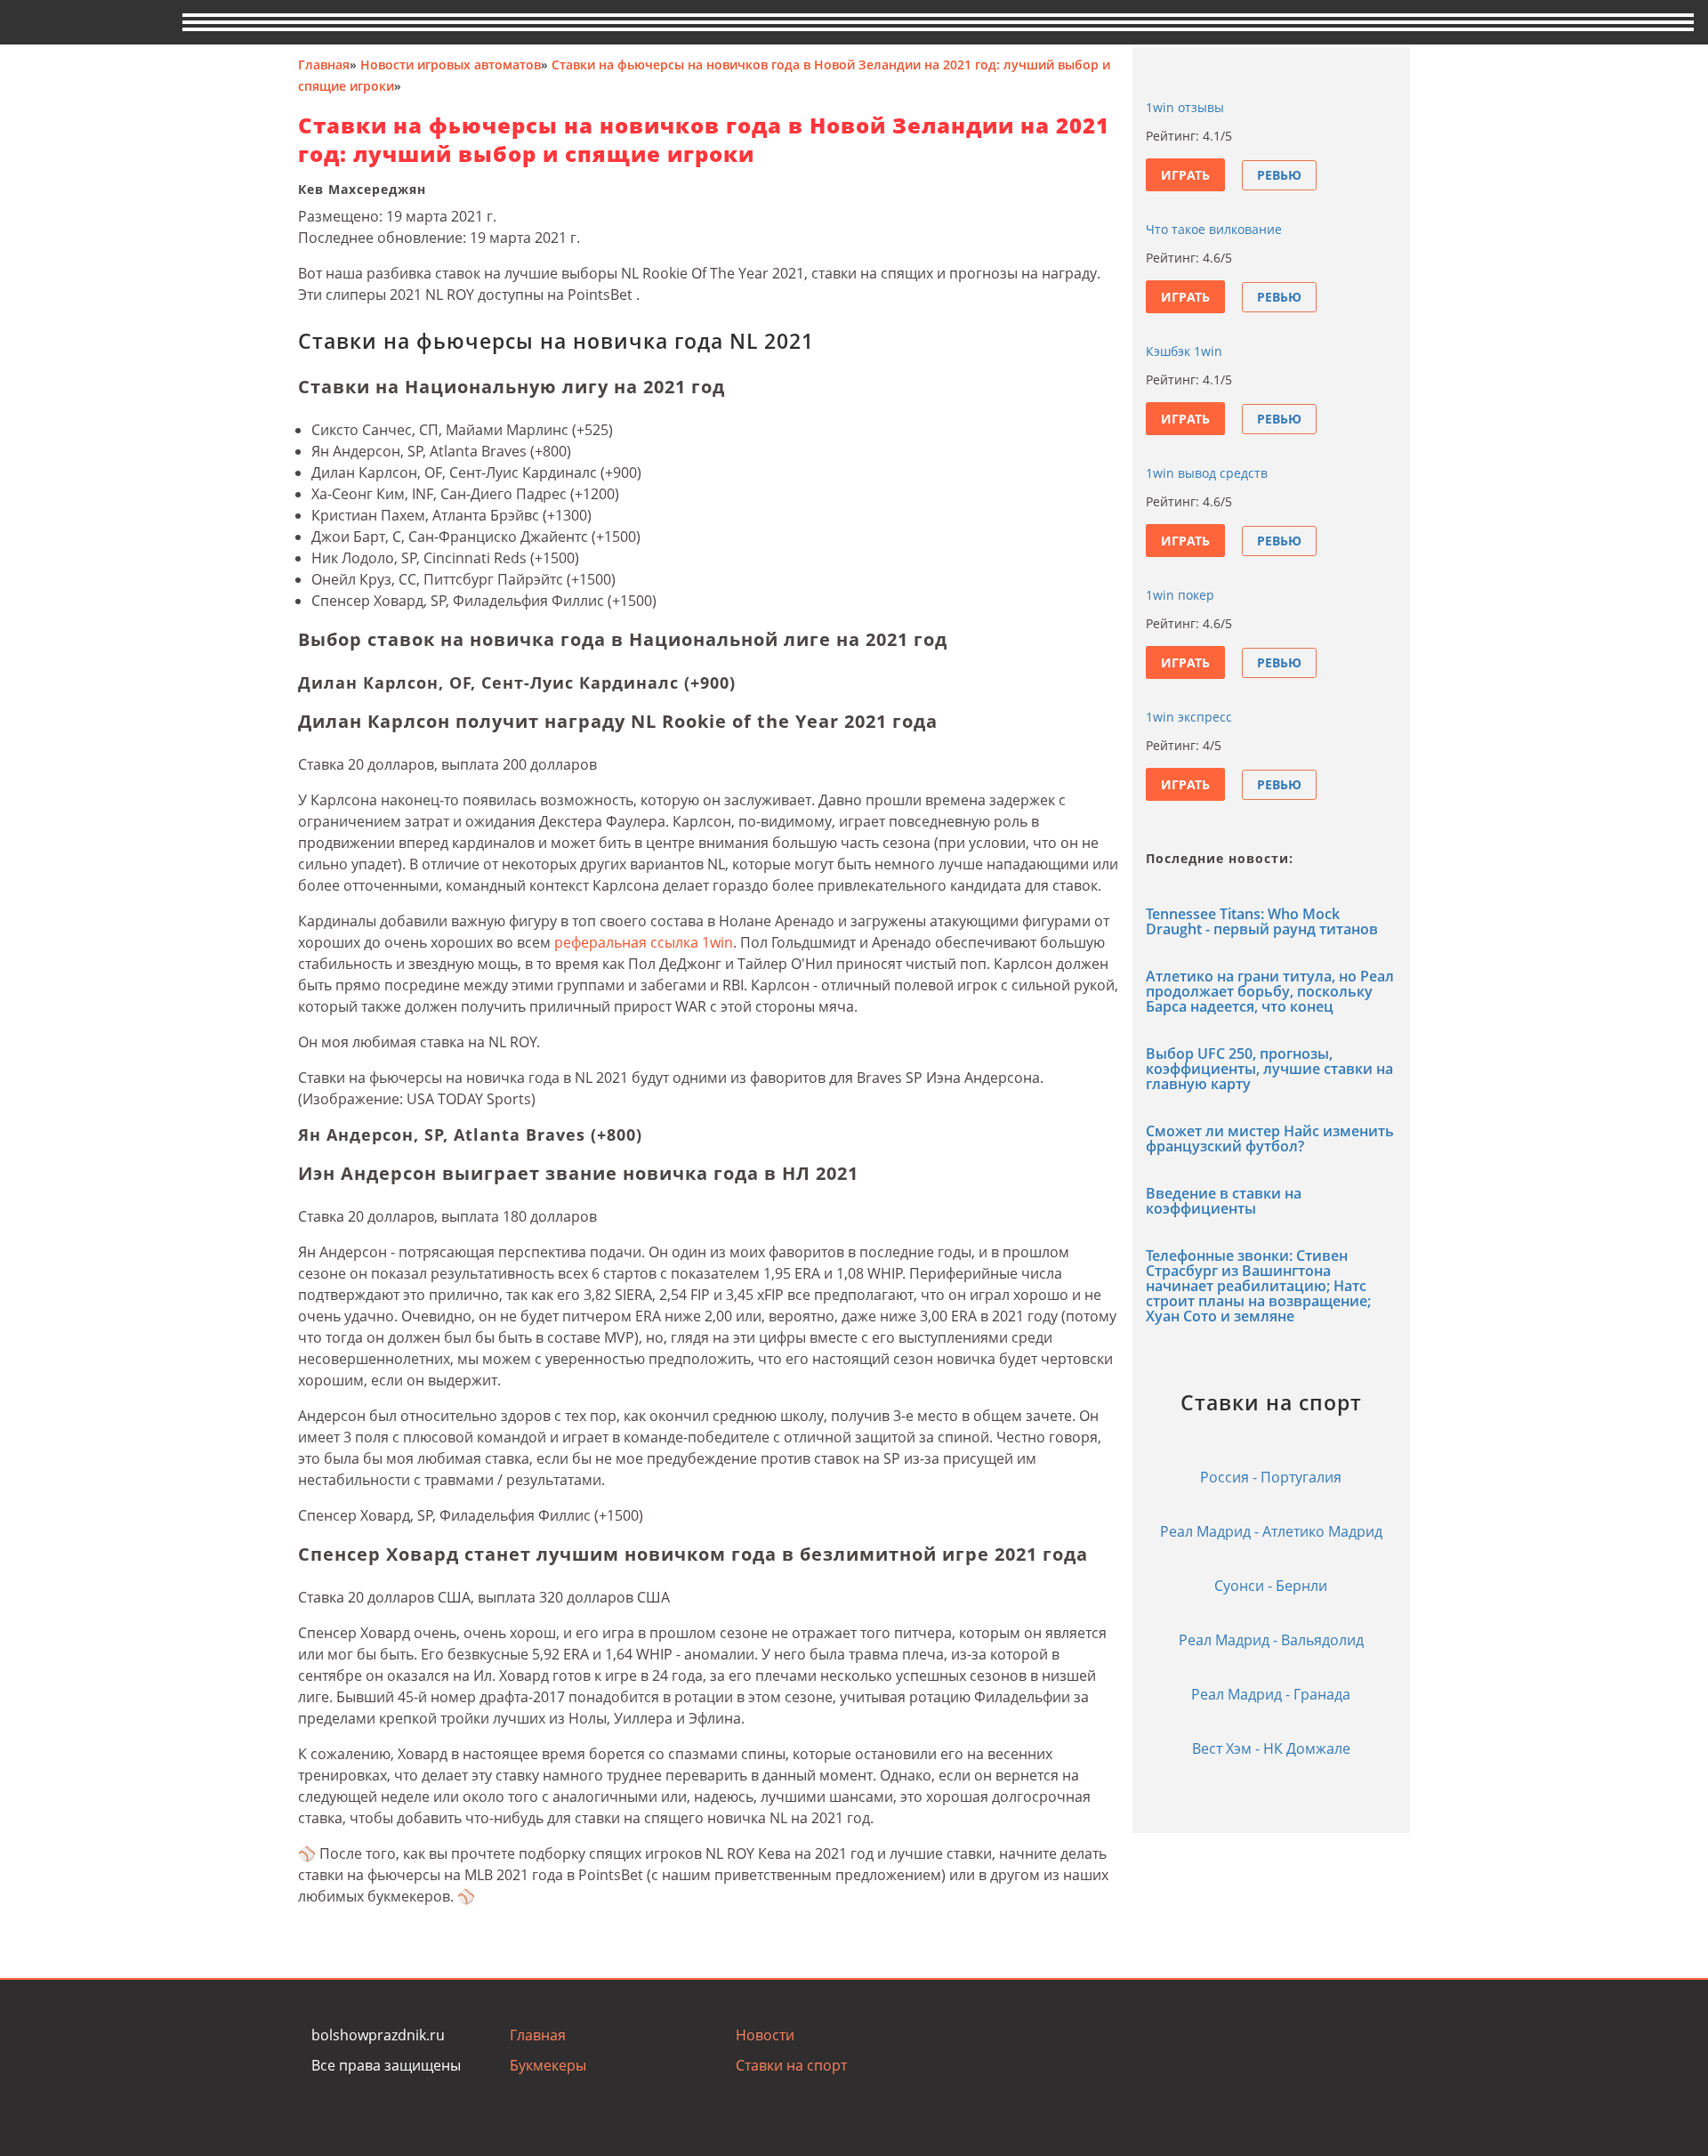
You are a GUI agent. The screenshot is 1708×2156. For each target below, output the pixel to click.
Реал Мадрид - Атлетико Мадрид (1271, 1531)
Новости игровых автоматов (451, 65)
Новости (765, 2035)
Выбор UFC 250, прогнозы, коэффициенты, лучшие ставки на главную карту (1269, 1069)
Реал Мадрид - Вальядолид (1271, 1640)
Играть (1185, 175)
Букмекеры (548, 2065)
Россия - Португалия (1271, 1477)
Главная (324, 65)
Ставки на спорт (791, 2065)
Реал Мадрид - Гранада (1271, 1694)
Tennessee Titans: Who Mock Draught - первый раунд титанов (1262, 921)
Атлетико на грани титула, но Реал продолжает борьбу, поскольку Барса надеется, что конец (1270, 991)
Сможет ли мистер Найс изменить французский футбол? (1270, 1139)
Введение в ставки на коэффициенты (1224, 1201)
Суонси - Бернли (1271, 1586)
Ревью (1279, 175)
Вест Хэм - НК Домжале (1271, 1748)
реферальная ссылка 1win (644, 942)
